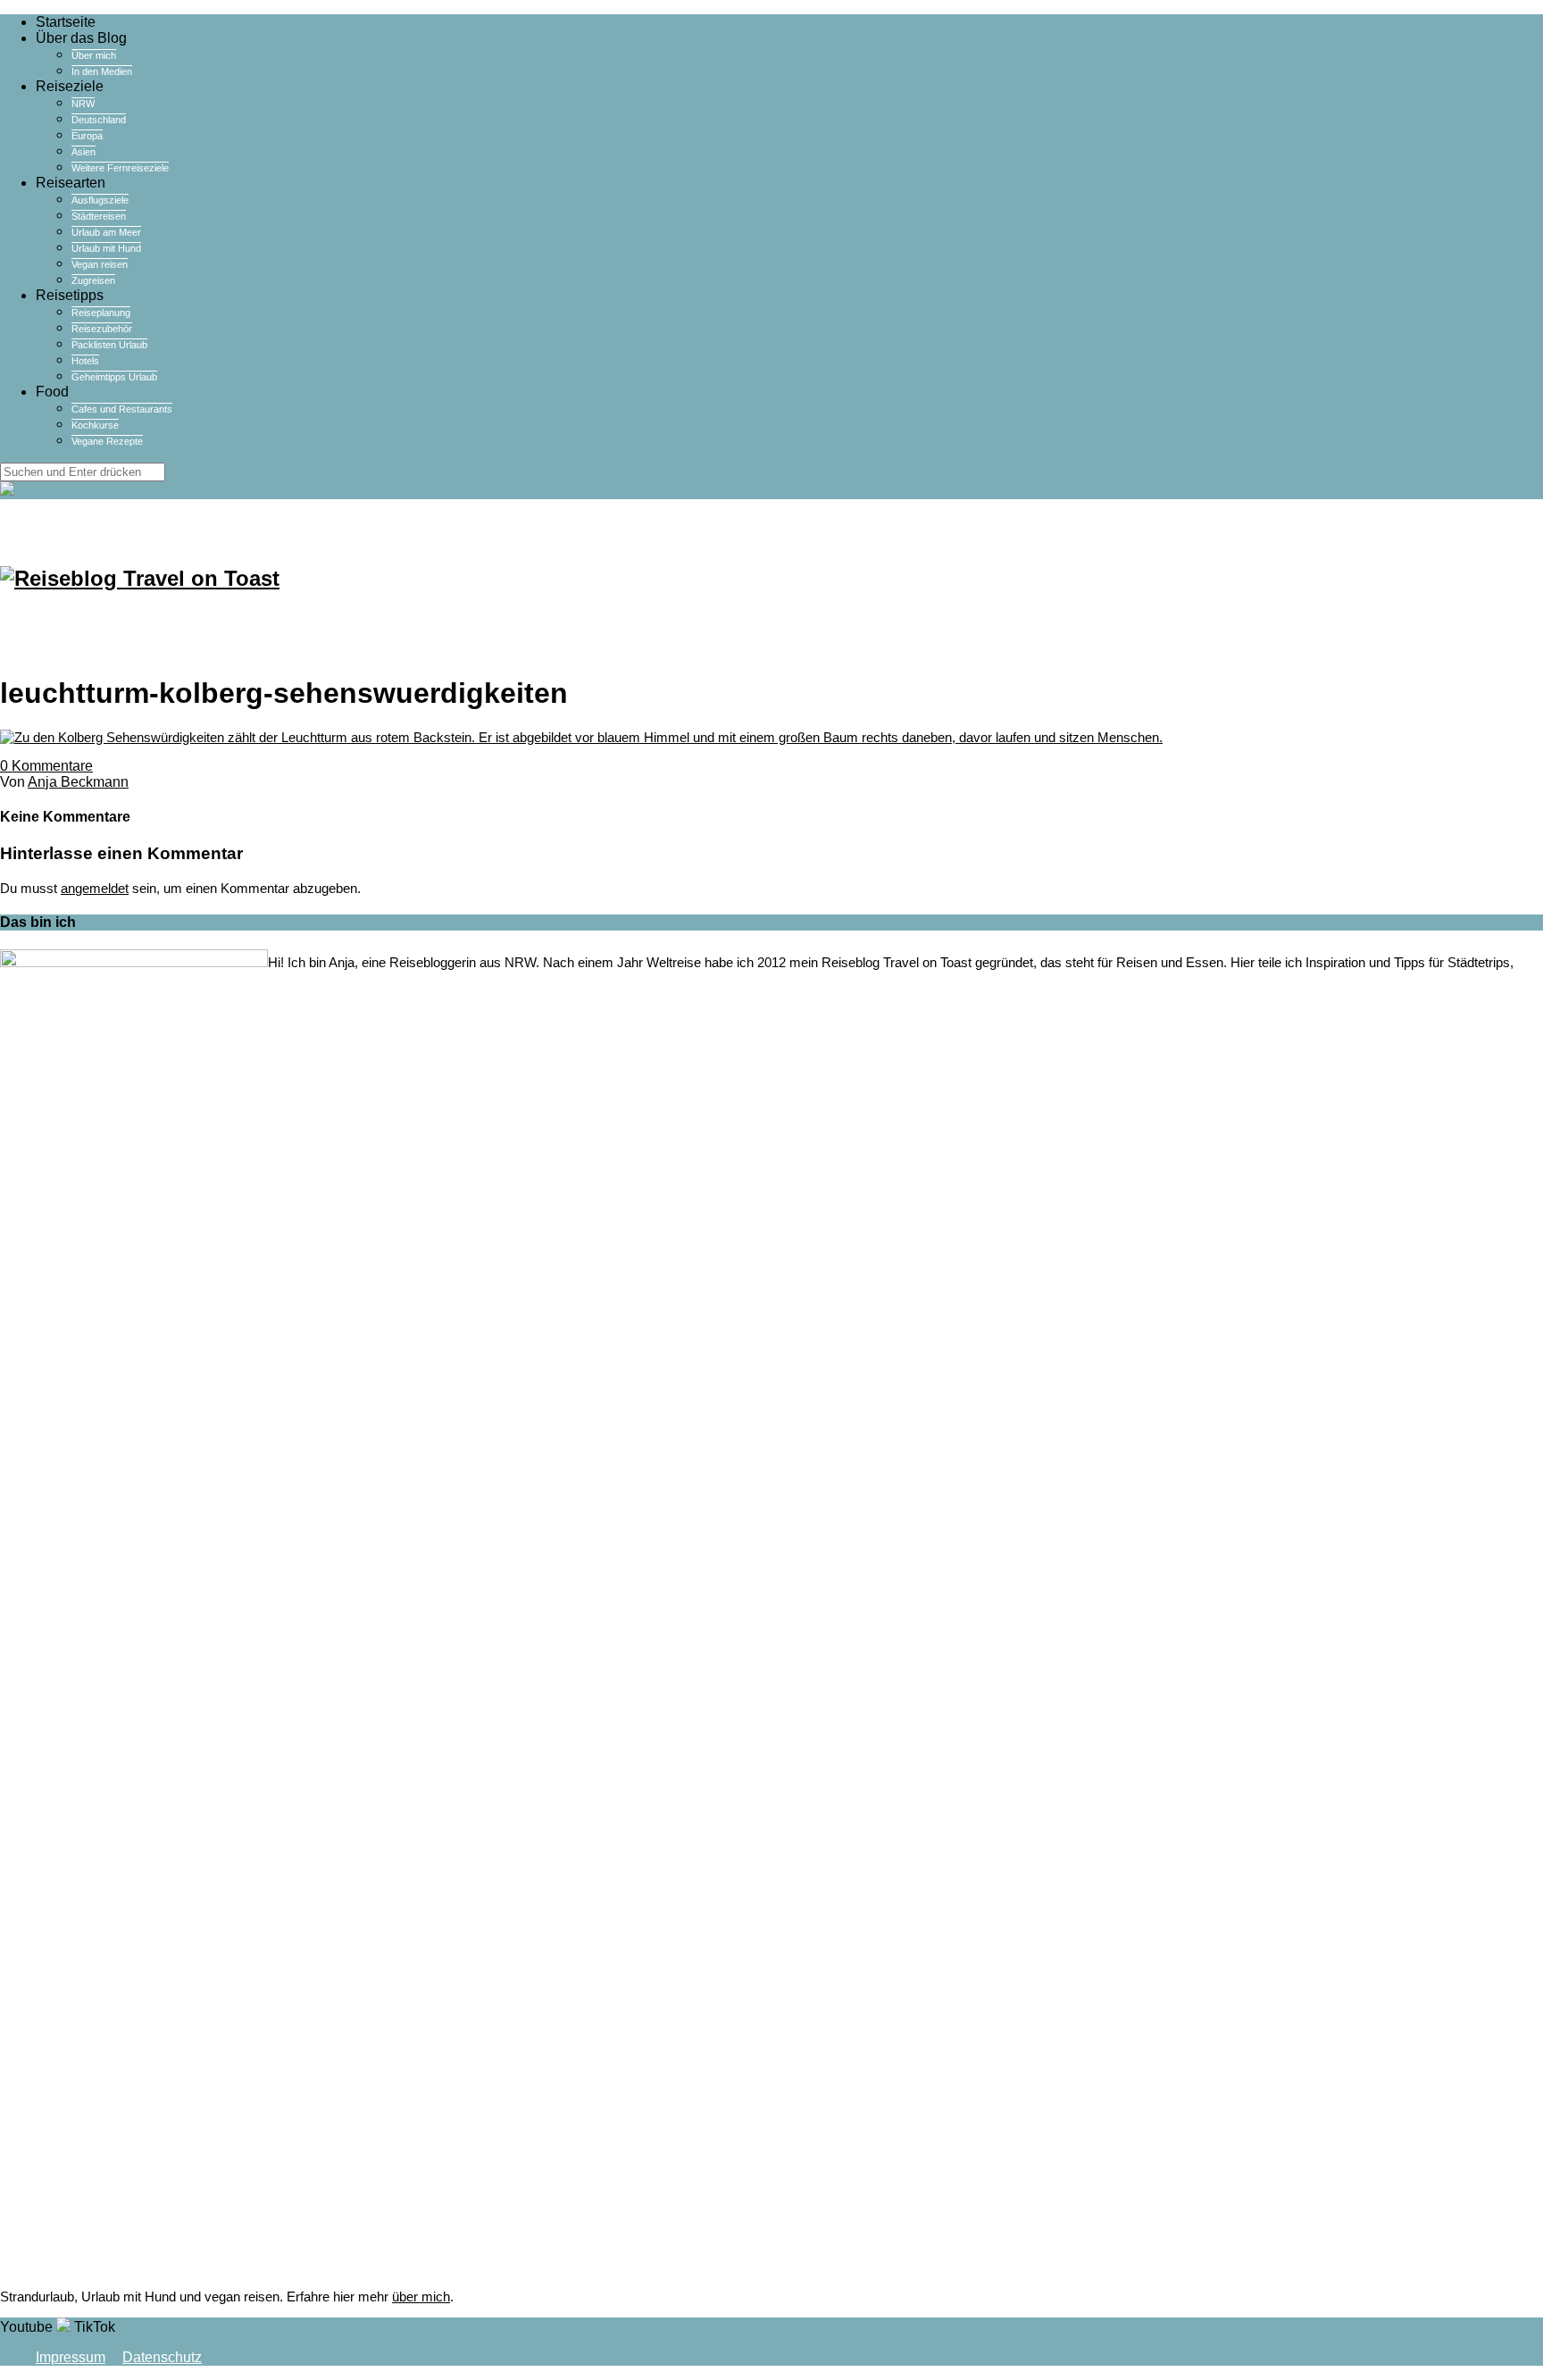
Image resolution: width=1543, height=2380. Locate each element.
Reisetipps (70, 295)
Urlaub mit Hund (106, 248)
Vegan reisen (100, 264)
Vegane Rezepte (107, 441)
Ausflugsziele (100, 200)
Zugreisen (93, 280)
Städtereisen (99, 216)
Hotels (85, 361)
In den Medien (102, 71)
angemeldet (95, 888)
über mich (421, 2296)
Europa (87, 136)
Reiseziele (70, 86)
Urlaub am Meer (106, 232)
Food (52, 392)
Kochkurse (95, 425)
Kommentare (46, 766)
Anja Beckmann (78, 782)
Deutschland (99, 120)
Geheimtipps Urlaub (114, 377)
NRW (83, 104)
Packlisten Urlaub (109, 345)
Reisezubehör (102, 329)
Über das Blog (81, 38)
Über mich (94, 55)
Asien (83, 152)
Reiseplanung (101, 313)
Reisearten (71, 183)
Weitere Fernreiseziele (120, 168)
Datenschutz (162, 2357)
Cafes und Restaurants (122, 409)
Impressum (71, 2357)
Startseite (66, 22)
